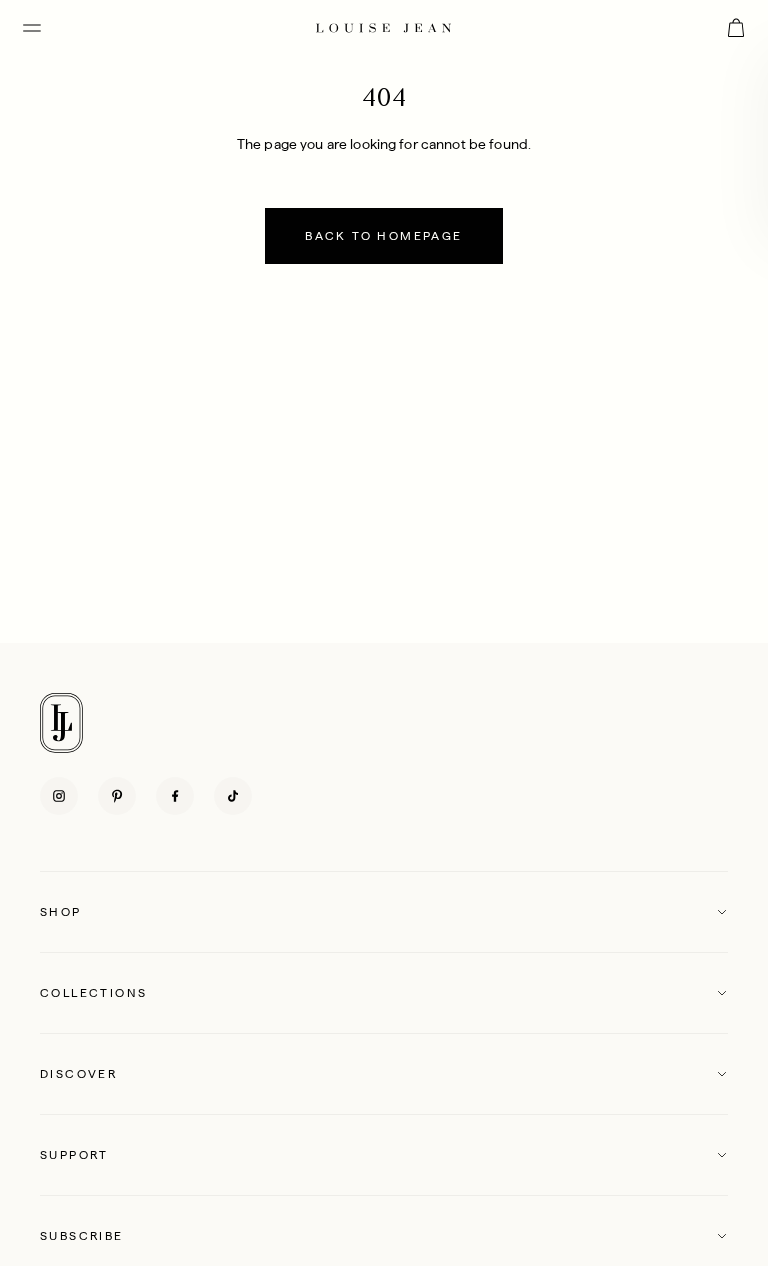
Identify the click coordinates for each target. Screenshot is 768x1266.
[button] (384, 912)
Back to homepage (383, 236)
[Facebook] (175, 796)
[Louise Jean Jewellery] (383, 27)
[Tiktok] (233, 796)
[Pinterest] (117, 796)
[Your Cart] (736, 28)
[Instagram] (59, 796)
